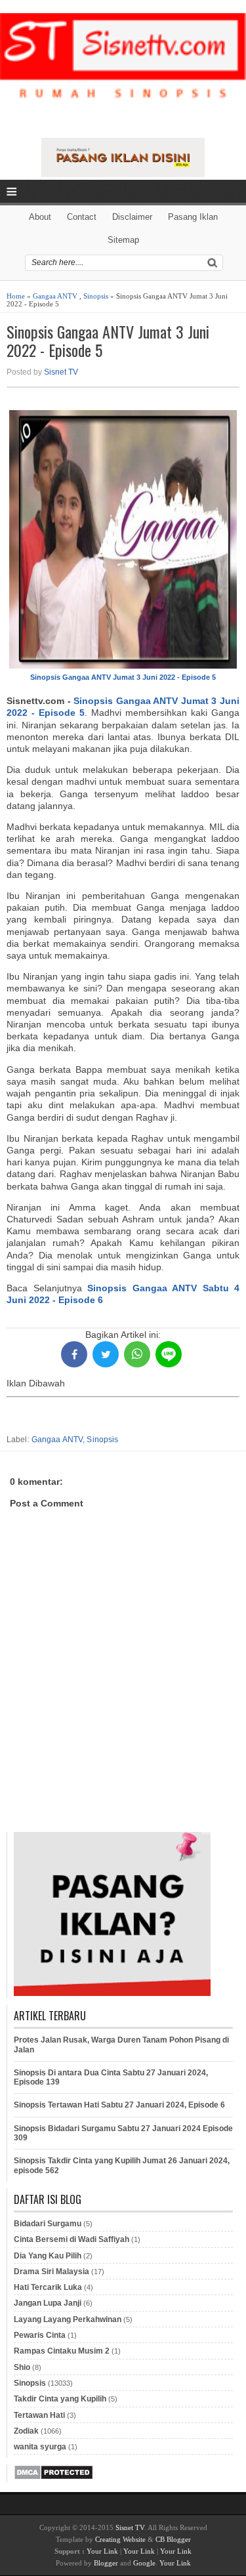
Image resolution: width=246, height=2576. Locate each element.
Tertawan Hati (39, 2415)
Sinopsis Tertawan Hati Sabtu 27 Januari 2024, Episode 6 (119, 2105)
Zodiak (26, 2431)
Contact (82, 217)
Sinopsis (96, 296)
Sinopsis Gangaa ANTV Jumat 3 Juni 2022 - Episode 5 (108, 341)
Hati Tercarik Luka (48, 2287)
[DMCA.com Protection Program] (53, 2478)
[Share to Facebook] (74, 1354)
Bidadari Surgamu (48, 2224)
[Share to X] (106, 1354)
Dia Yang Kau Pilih (48, 2256)
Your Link (102, 2551)
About (40, 217)
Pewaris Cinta (40, 2335)
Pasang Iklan (193, 217)
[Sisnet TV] (123, 67)
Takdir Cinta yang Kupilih (60, 2399)
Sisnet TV (61, 372)
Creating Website (120, 2539)
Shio (22, 2367)
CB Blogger (173, 2539)
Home (16, 296)
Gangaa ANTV (55, 296)
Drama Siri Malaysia (51, 2272)
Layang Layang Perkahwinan (68, 2319)
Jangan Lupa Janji (48, 2303)
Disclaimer (132, 217)
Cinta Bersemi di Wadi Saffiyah (72, 2239)
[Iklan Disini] (123, 174)
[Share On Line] (169, 1354)
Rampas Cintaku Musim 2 (62, 2351)
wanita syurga (40, 2447)
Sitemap (123, 240)
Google (144, 2563)
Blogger (106, 2563)
